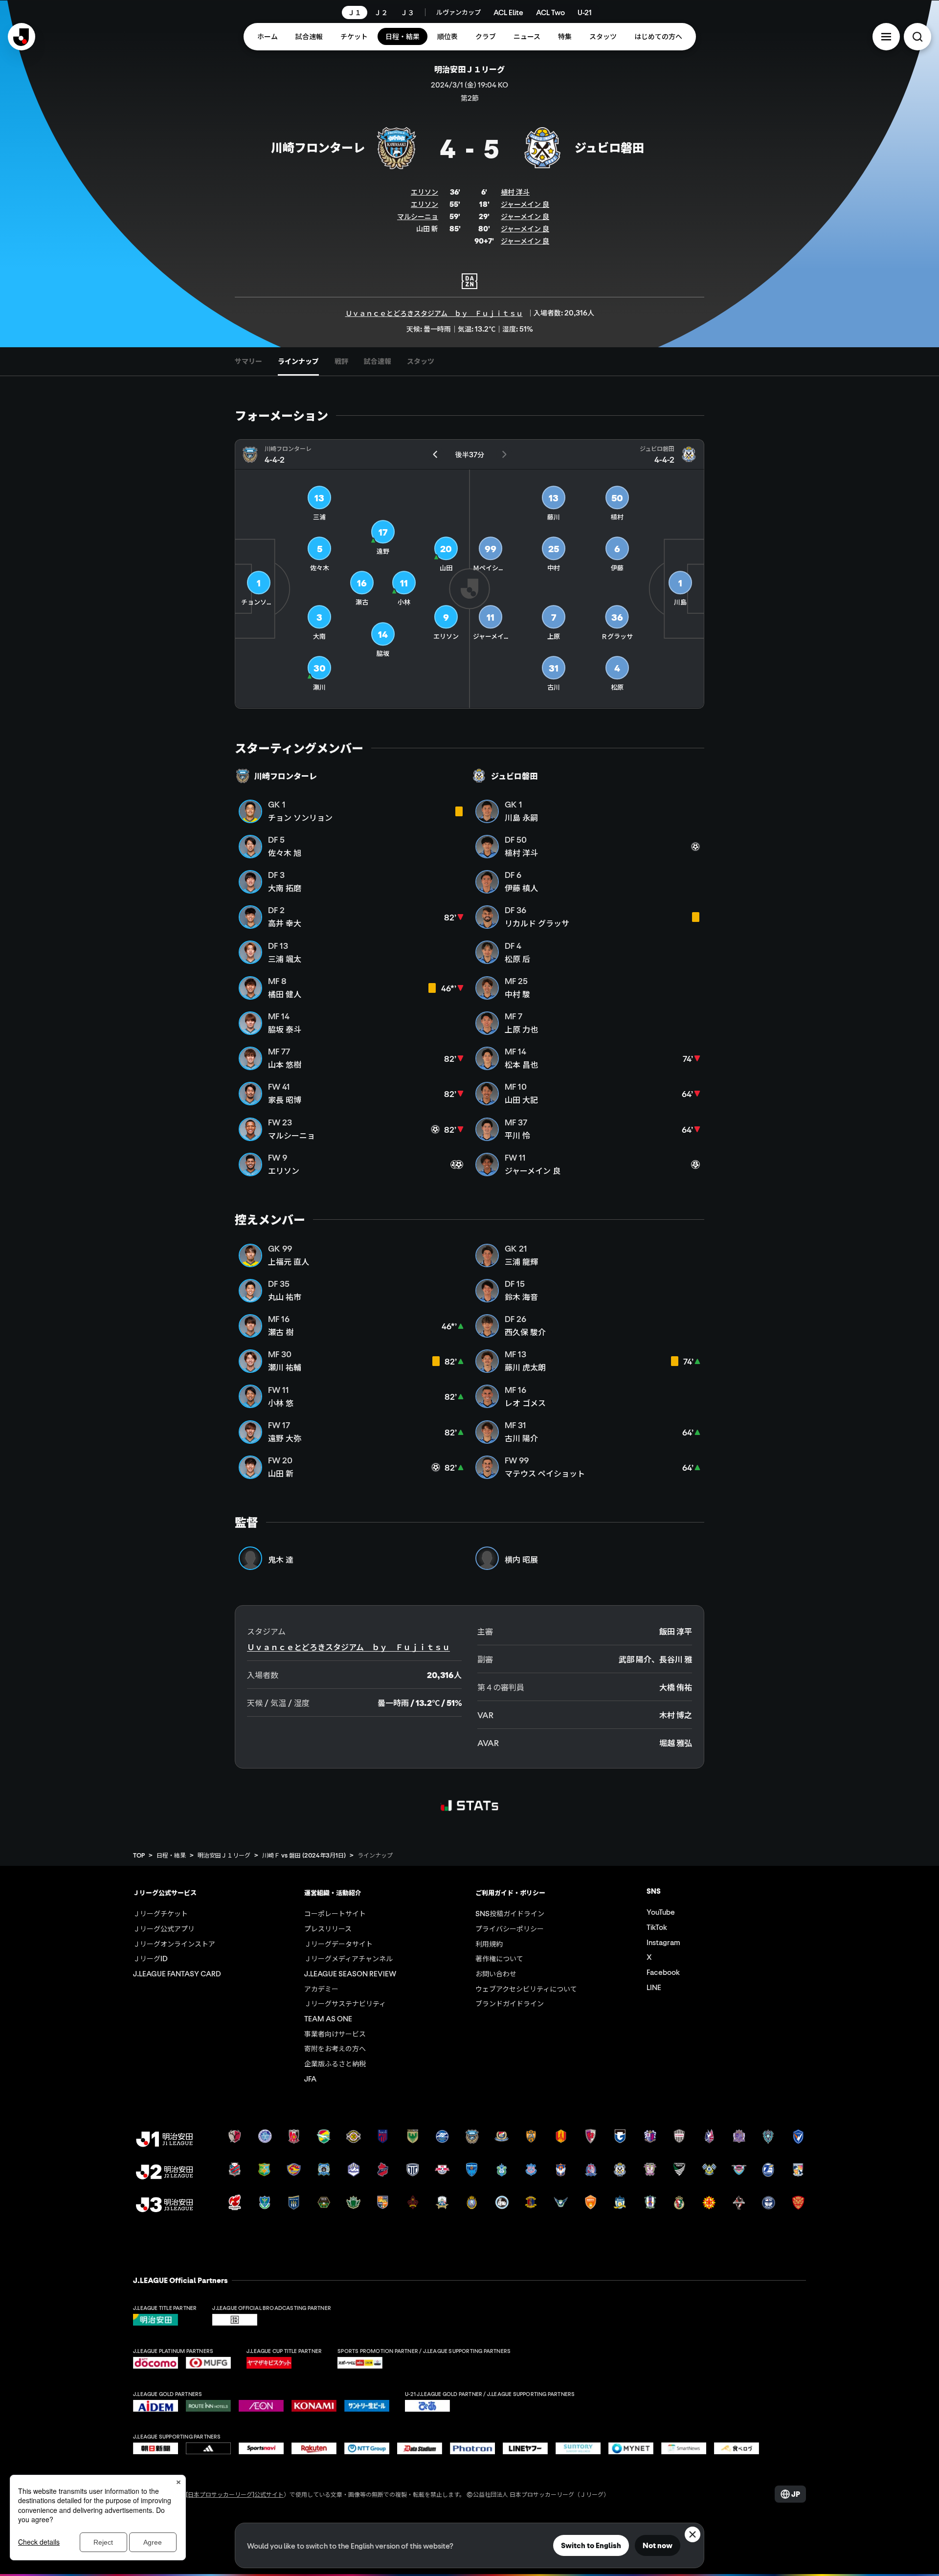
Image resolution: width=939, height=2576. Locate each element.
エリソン (425, 192)
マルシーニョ (418, 216)
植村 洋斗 (515, 192)
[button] (886, 37)
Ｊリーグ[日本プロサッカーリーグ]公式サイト (223, 2494)
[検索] (917, 37)
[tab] (248, 361)
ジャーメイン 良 (525, 204)
